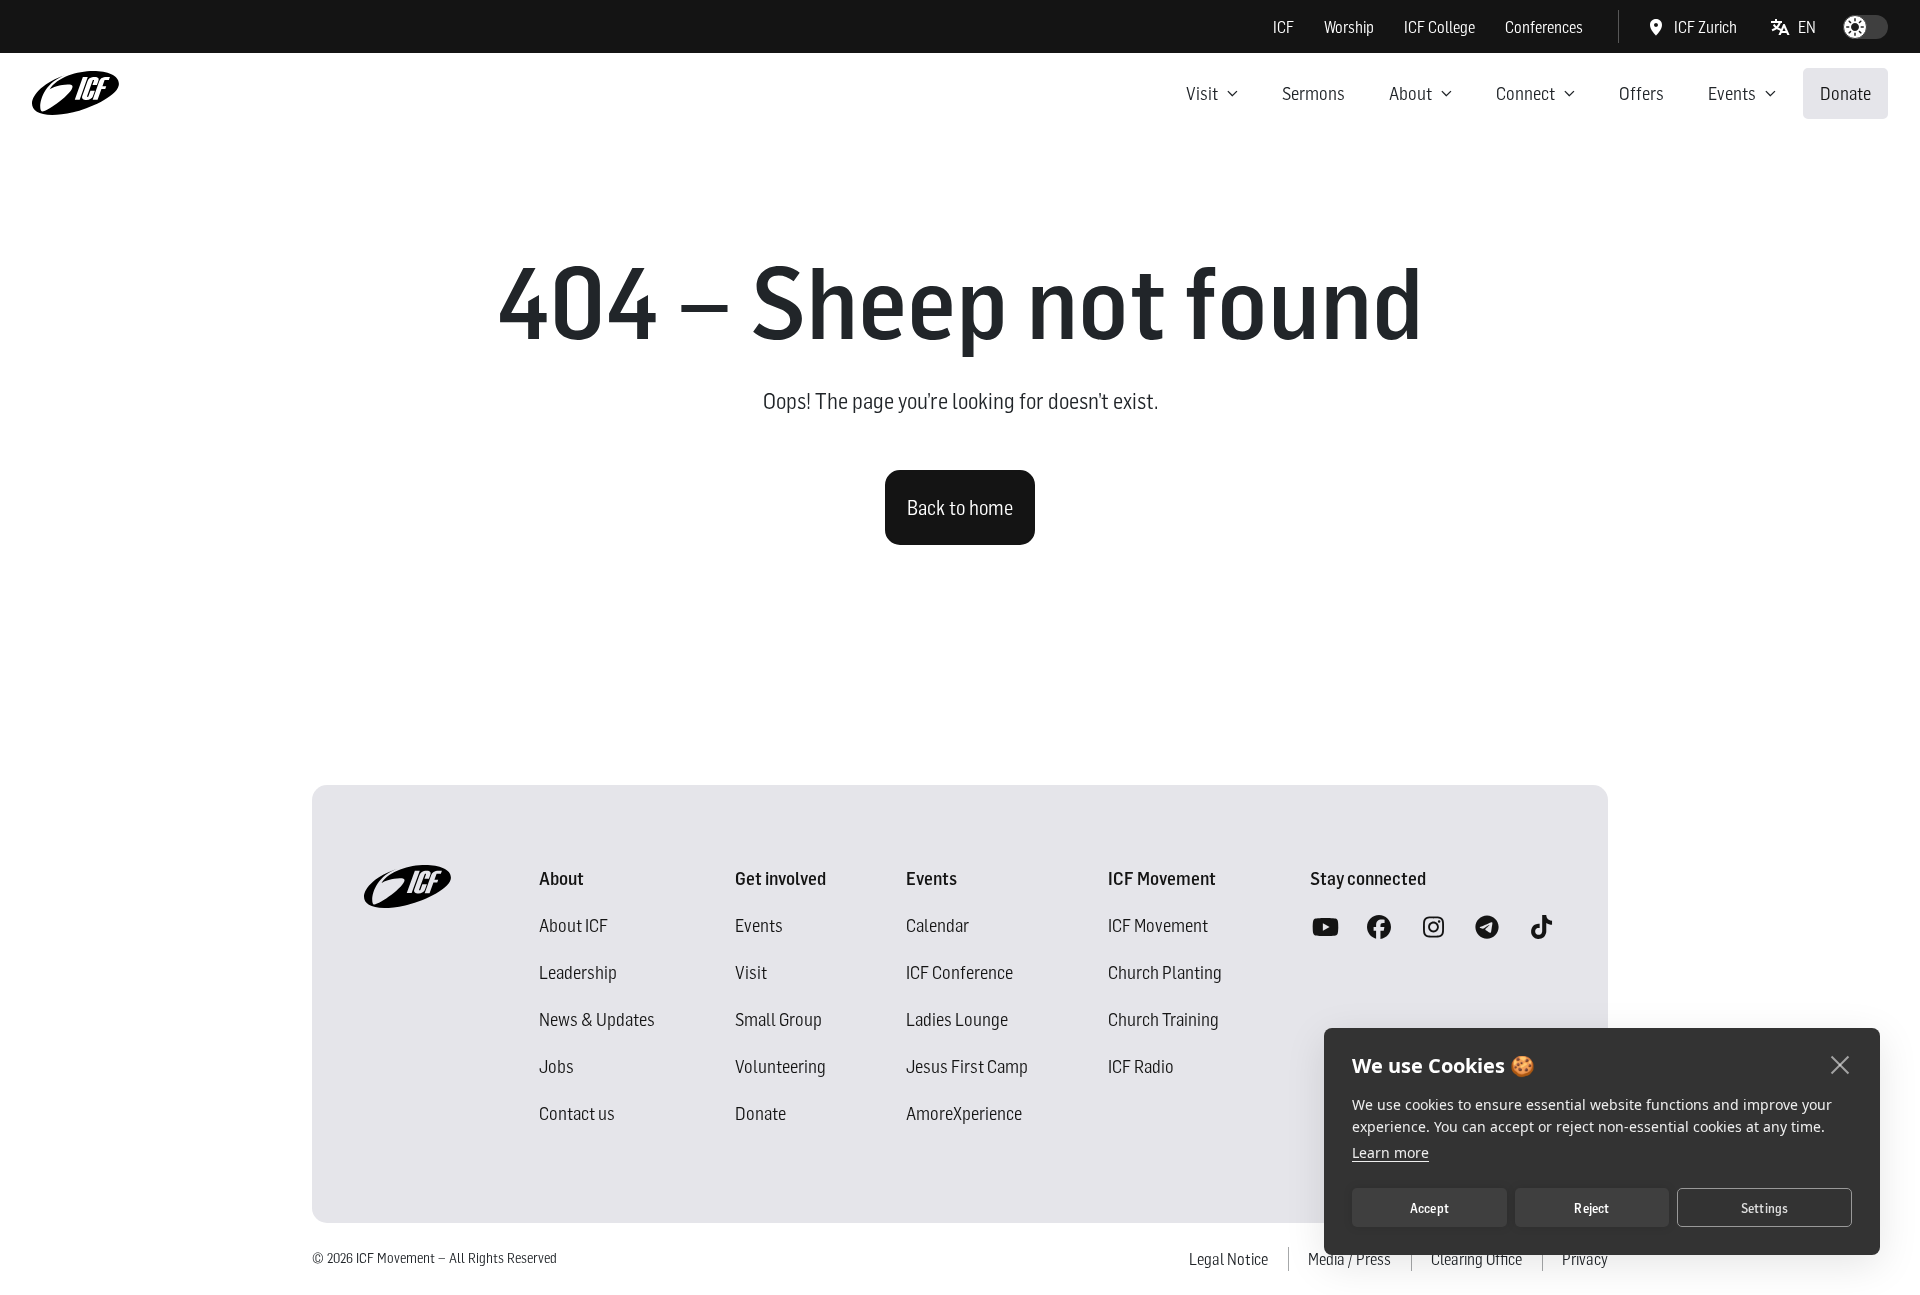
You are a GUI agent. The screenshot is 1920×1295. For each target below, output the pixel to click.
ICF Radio (1141, 1066)
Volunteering (780, 1066)
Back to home (960, 508)
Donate (1845, 93)
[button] (1794, 27)
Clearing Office (1476, 1259)
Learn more (1390, 1152)
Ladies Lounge (957, 1019)
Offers (1641, 93)
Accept (1429, 1208)
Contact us (577, 1113)
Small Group (778, 1019)
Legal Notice (1228, 1259)
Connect (1525, 93)
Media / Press (1349, 1259)
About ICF (573, 925)
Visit (1202, 93)
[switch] (1865, 27)
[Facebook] (1379, 928)
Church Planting (1165, 972)
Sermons (1313, 93)
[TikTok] (1541, 928)
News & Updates (597, 1019)
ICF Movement (1158, 925)
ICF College (1439, 27)
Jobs (556, 1066)
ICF (1283, 27)
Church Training (1163, 1019)
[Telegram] (1487, 928)
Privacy (1585, 1259)
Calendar (937, 925)
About (1410, 93)
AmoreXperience (964, 1113)
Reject (1591, 1208)
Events (1732, 93)
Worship (1349, 27)
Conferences (1544, 27)
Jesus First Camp (967, 1066)
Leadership (578, 972)
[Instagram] (1433, 928)
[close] (1840, 1064)
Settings (1765, 1208)
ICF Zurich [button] (1705, 27)
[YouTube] (1325, 928)
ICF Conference (959, 972)
